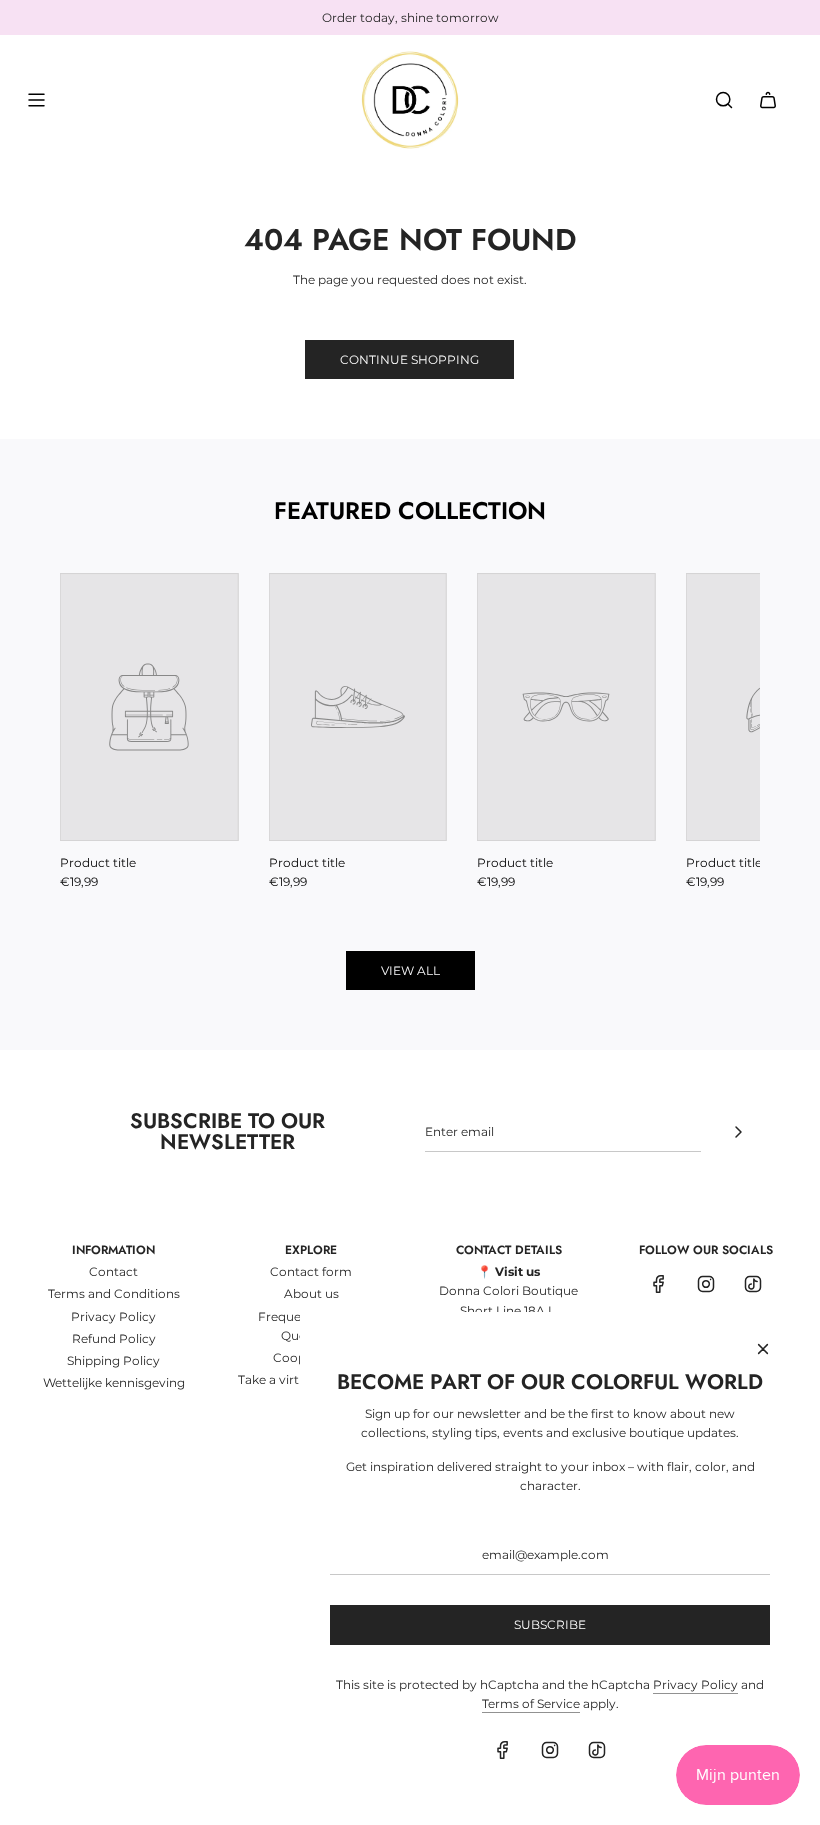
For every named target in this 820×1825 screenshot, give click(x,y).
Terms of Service (531, 1703)
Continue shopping (409, 359)
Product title (98, 862)
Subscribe (550, 1624)
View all (410, 970)
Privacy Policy (695, 1684)
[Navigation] (36, 100)
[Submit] (738, 1132)
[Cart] (768, 100)
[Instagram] (706, 1284)
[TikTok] (753, 1284)
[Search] (724, 100)
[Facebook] (659, 1284)
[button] (97, 732)
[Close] (763, 1349)
